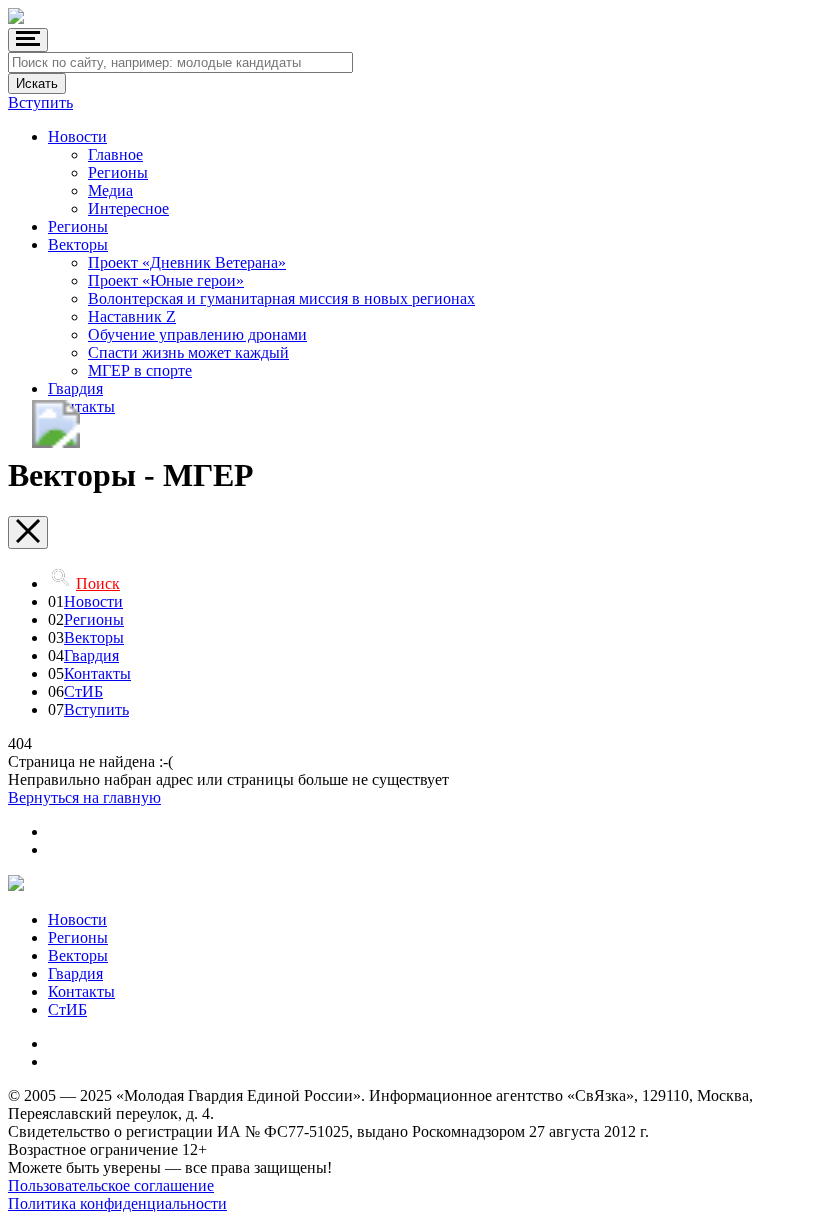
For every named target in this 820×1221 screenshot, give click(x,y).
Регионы (118, 172)
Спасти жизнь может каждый (188, 352)
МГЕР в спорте (140, 370)
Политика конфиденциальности (117, 1203)
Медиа (110, 190)
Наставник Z (132, 316)
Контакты (81, 406)
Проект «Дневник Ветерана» (187, 262)
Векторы (78, 244)
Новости (77, 136)
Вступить (40, 102)
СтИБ (83, 691)
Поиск (98, 583)
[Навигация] (28, 40)
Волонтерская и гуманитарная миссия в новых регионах (281, 298)
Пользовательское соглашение (111, 1185)
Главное (115, 154)
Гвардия (75, 388)
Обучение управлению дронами (197, 334)
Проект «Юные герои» (166, 280)
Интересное (128, 208)
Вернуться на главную (84, 797)
